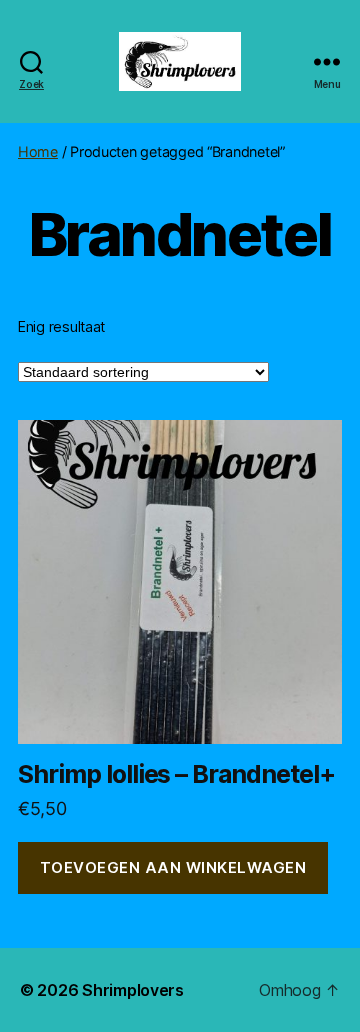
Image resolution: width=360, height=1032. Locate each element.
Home (38, 151)
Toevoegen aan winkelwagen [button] (173, 867)
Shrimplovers (133, 990)
